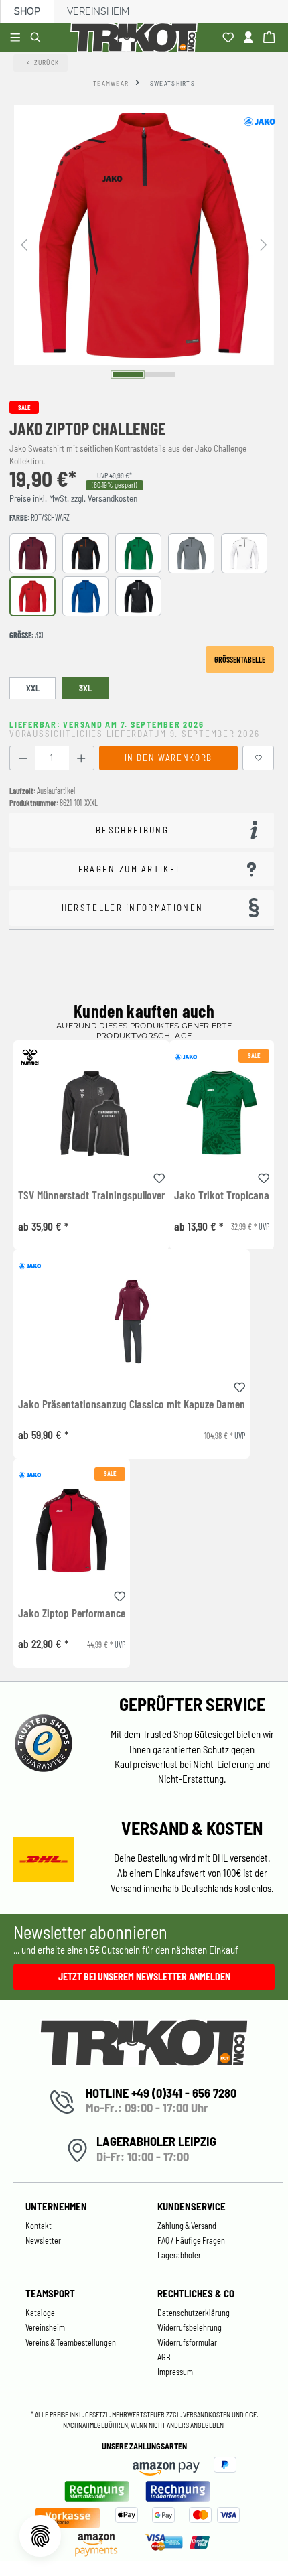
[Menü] (17, 38)
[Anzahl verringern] (22, 758)
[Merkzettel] (230, 38)
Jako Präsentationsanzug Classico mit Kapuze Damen (132, 1404)
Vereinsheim (98, 11)
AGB (164, 2357)
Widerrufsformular (187, 2342)
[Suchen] (38, 38)
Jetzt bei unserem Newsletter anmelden (144, 1977)
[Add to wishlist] (159, 1176)
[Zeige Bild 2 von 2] (160, 374)
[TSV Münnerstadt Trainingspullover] (91, 1112)
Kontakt (39, 2226)
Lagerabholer (179, 2255)
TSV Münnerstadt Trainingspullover (91, 1195)
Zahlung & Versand (187, 2226)
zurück (47, 62)
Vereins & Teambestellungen (71, 2342)
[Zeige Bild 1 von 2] (128, 374)
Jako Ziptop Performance (72, 1613)
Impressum (175, 2372)
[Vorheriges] (24, 244)
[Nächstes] (264, 244)
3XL (85, 688)
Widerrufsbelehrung (190, 2327)
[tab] (142, 830)
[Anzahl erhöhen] (81, 758)
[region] (144, 244)
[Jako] (259, 121)
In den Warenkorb (168, 758)
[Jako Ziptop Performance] (72, 1531)
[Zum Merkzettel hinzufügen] (259, 758)
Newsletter (43, 2240)
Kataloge (40, 2313)
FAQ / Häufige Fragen (191, 2240)
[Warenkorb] (271, 38)
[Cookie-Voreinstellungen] (40, 2536)
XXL (33, 688)
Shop (27, 11)
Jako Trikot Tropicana (222, 1195)
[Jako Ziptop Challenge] (144, 235)
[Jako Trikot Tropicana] (222, 1112)
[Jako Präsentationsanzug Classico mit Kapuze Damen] (132, 1321)
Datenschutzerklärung (194, 2313)
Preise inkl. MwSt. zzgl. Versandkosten (73, 498)
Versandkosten (207, 2414)
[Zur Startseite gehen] (137, 38)
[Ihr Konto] (250, 38)
